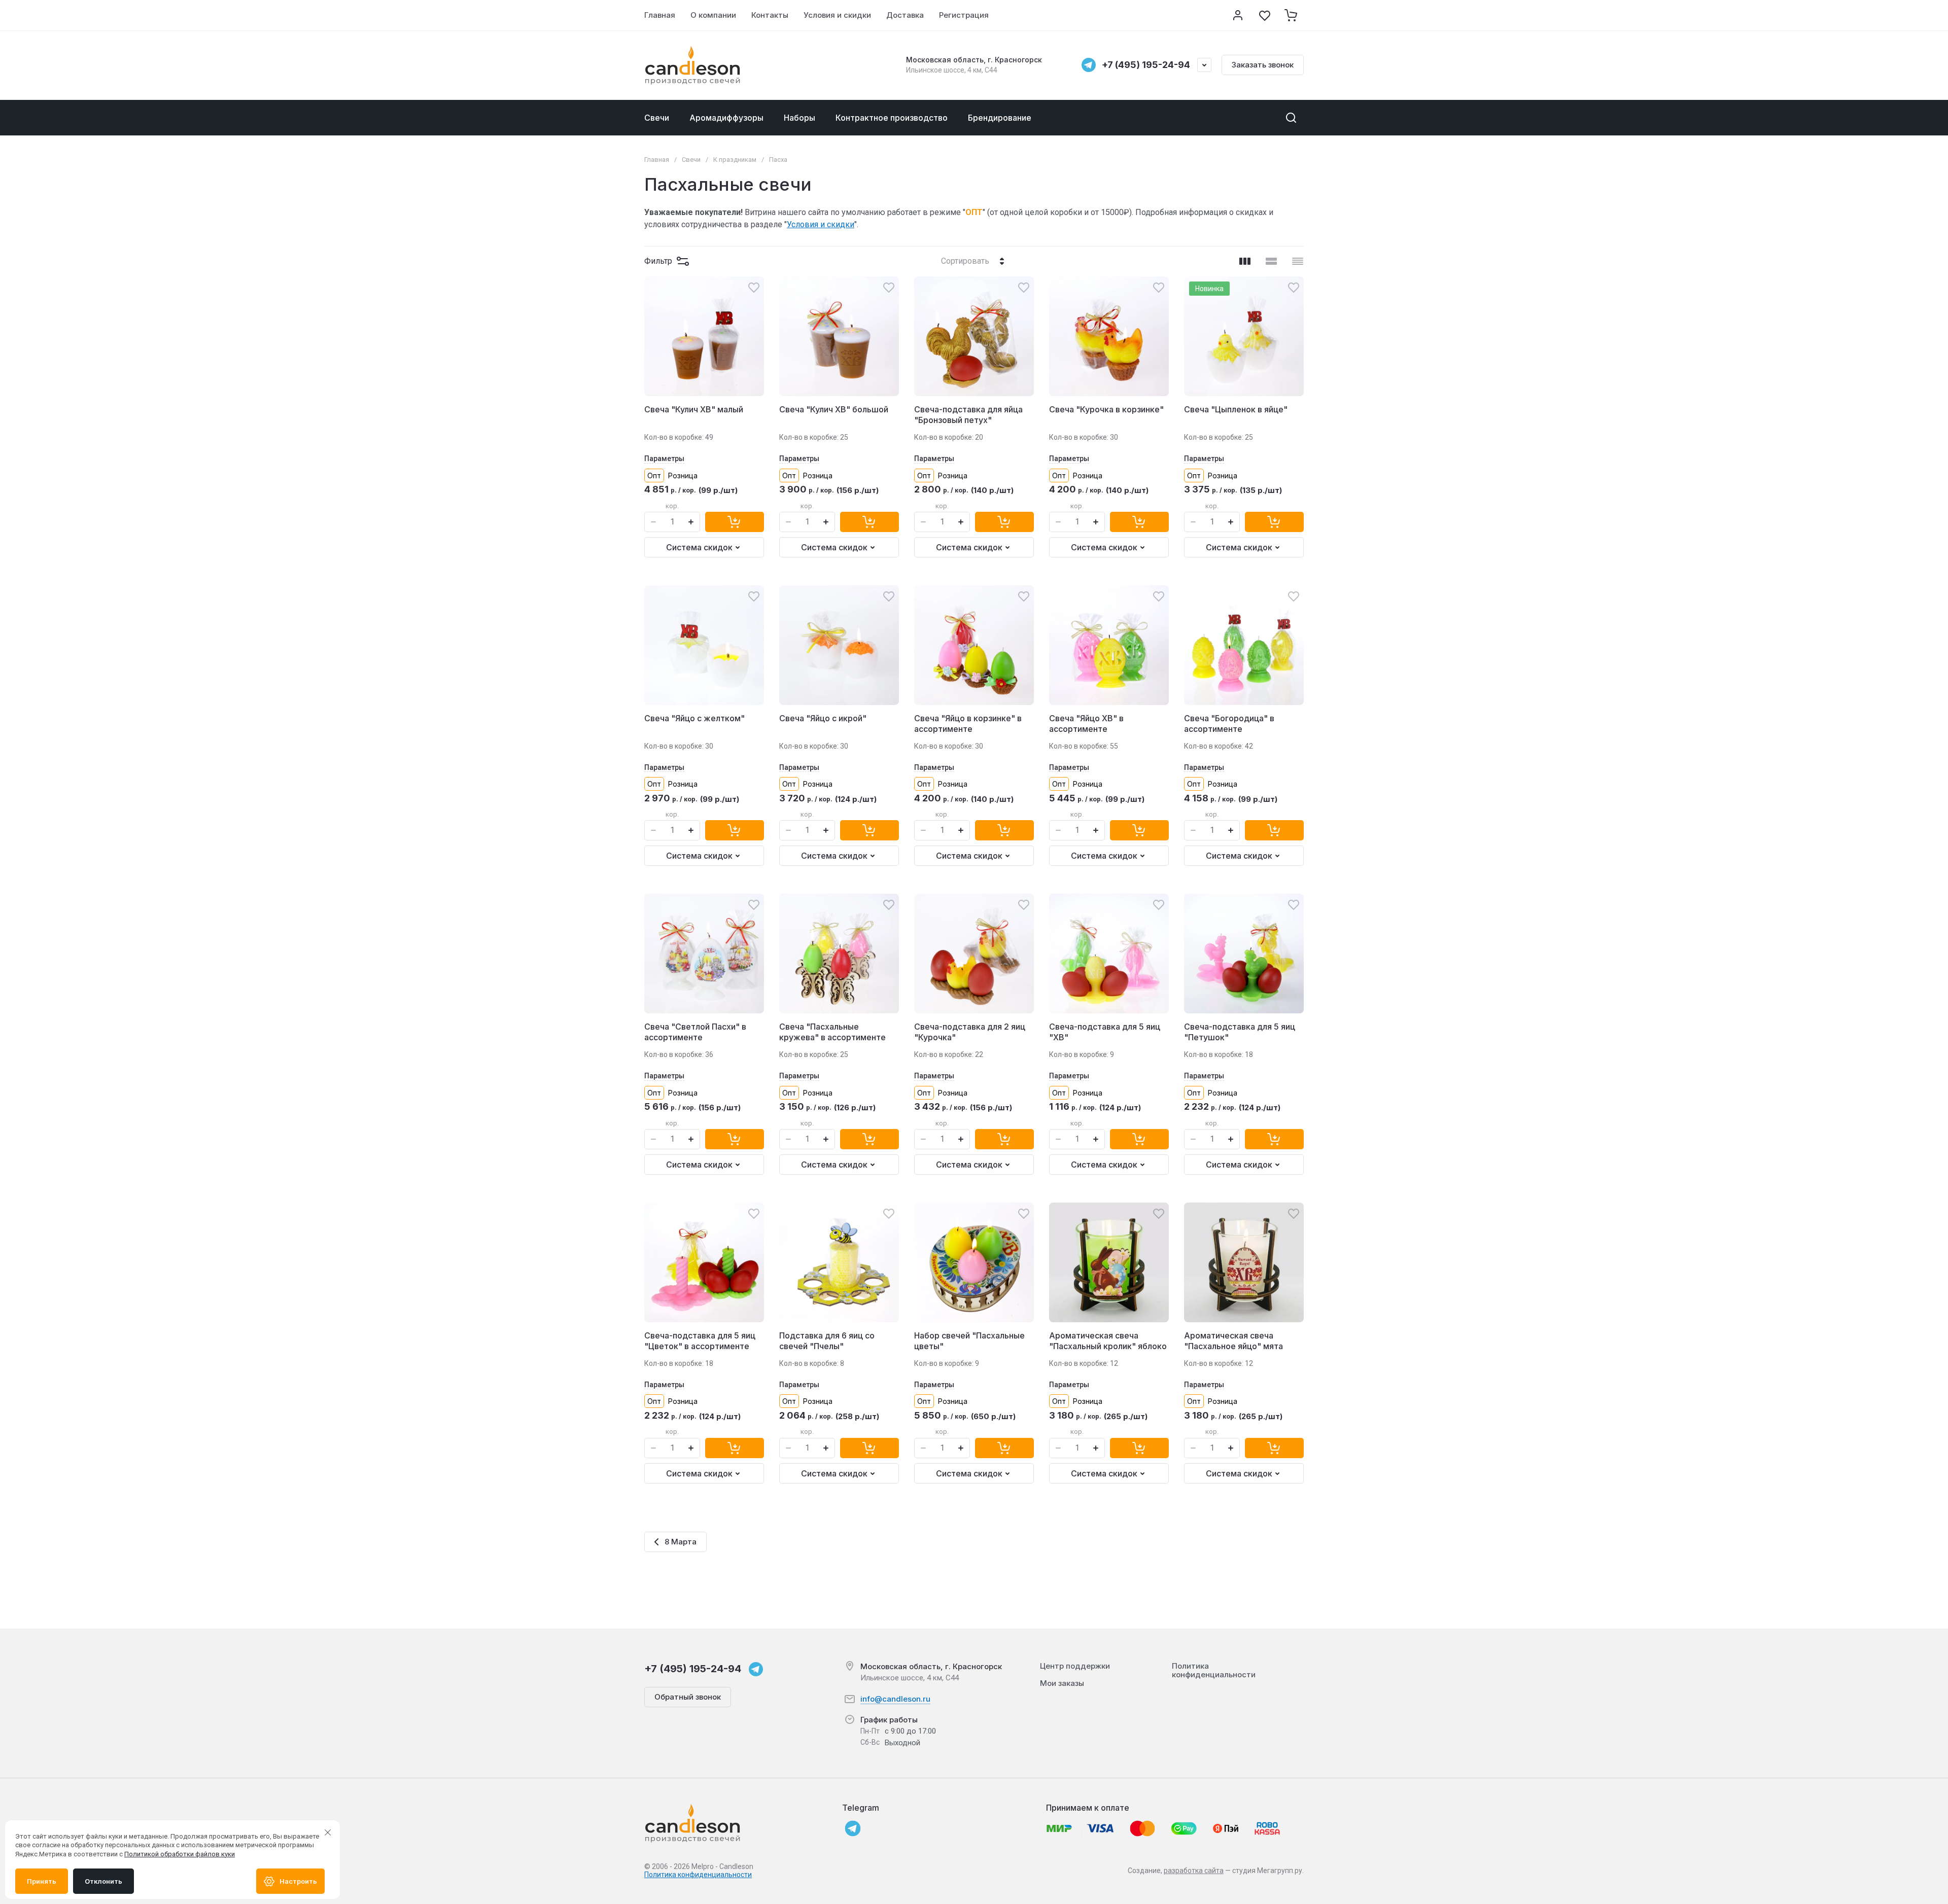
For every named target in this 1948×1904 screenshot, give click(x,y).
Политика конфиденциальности (698, 1875)
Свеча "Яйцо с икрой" (823, 718)
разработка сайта (1194, 1871)
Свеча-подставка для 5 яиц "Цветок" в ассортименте (700, 1341)
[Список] (1271, 261)
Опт (654, 475)
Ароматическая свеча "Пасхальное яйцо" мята (1233, 1341)
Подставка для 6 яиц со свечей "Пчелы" (827, 1341)
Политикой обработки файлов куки (180, 1854)
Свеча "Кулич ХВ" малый (694, 409)
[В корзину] (735, 522)
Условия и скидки (821, 224)
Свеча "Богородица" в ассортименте (1229, 724)
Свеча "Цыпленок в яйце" (1236, 409)
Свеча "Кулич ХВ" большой (834, 409)
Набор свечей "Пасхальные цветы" (969, 1341)
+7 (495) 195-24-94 (1146, 65)
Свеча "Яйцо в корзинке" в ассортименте (968, 724)
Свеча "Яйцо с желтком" (694, 718)
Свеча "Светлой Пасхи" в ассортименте (695, 1032)
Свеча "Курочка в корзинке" (1106, 409)
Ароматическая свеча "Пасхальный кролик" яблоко (1108, 1341)
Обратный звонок (688, 1697)
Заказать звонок (1263, 65)
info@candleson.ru (895, 1699)
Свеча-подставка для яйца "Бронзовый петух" (968, 415)
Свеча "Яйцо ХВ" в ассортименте (1086, 724)
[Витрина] (1245, 261)
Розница (683, 475)
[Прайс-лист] (1298, 261)
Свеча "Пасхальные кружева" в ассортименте (832, 1032)
